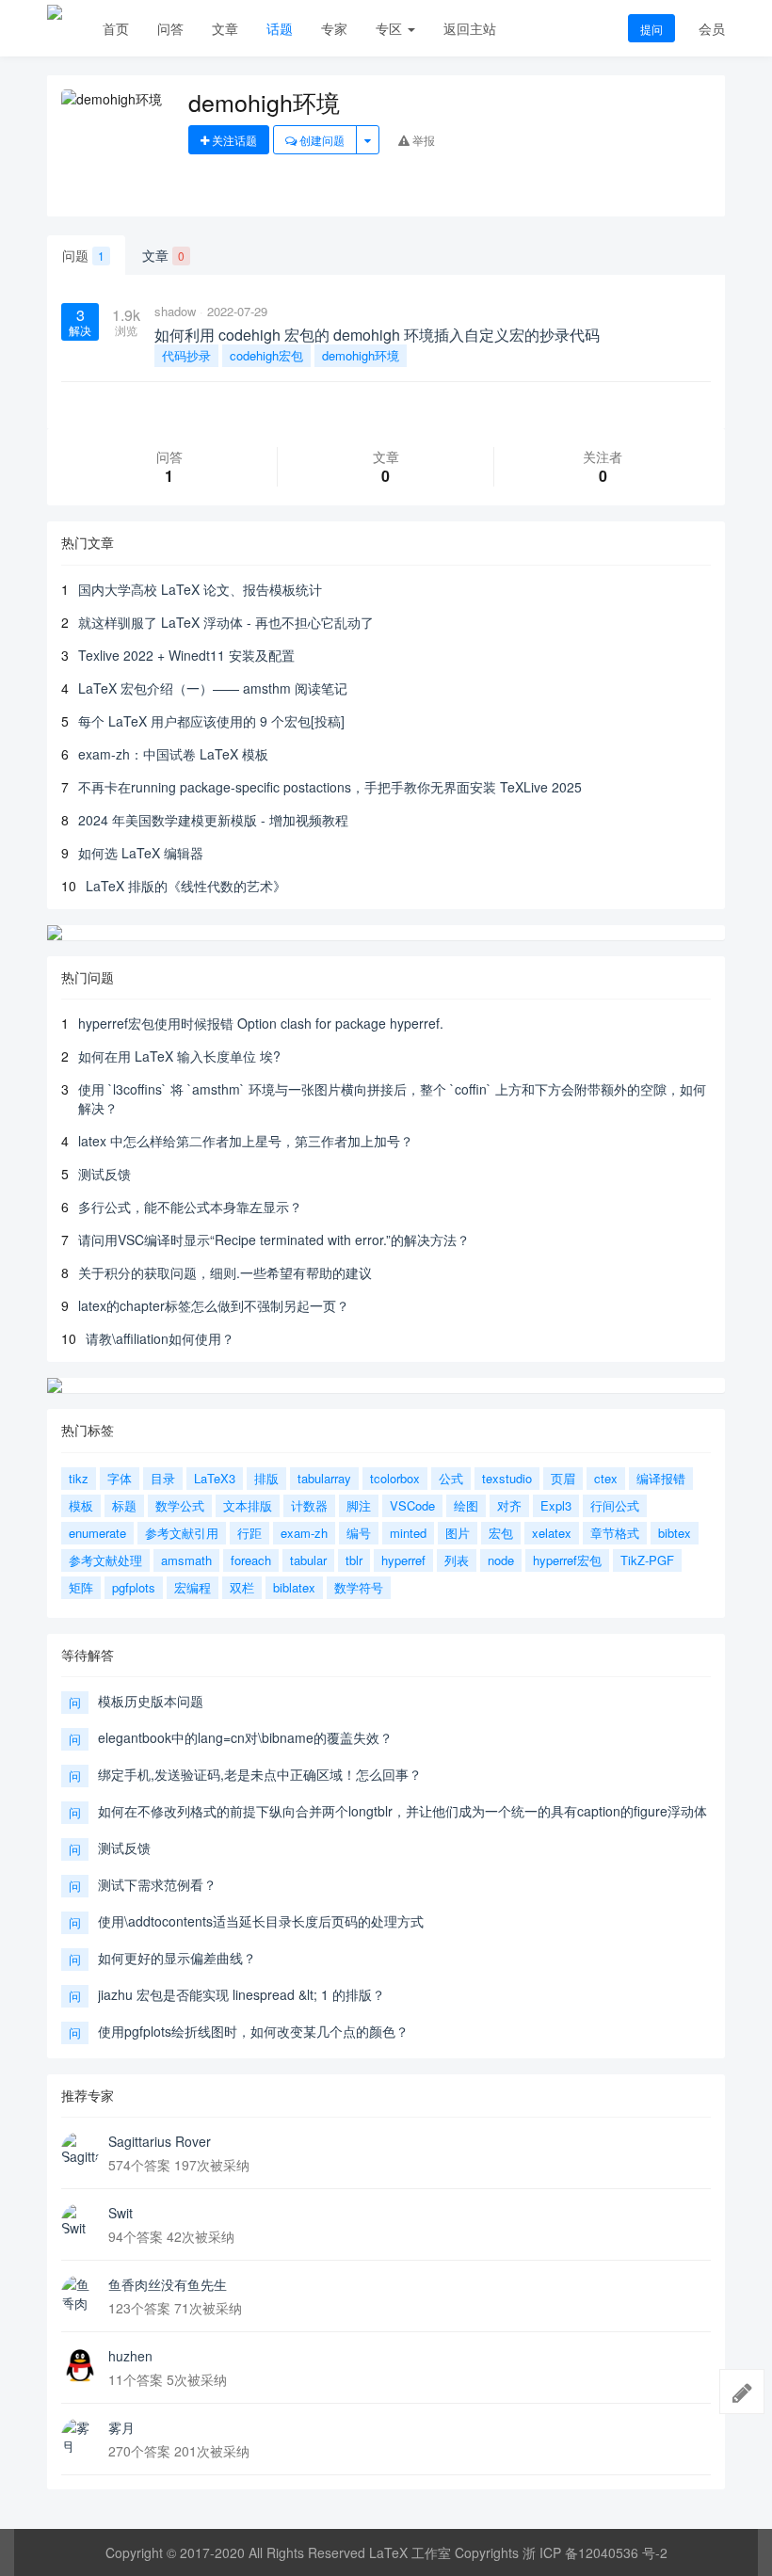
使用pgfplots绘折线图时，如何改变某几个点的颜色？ (253, 2031)
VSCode (412, 1505)
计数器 (309, 1505)
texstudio (507, 1478)
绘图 (466, 1505)
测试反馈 (105, 1174)
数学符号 (359, 1587)
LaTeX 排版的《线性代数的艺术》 (186, 886)
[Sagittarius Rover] (80, 2151)
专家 (334, 28)
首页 (116, 28)
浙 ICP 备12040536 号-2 (595, 2552)
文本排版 (248, 1505)
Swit (121, 2213)
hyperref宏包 (567, 1560)
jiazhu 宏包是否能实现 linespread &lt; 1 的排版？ (241, 1994)
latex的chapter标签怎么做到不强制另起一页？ (214, 1305)
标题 (124, 1505)
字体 (120, 1478)
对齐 (509, 1505)
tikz (79, 1478)
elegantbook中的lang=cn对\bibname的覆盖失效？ (245, 1737)
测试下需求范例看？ (157, 1884)
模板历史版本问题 (151, 1701)
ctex (606, 1478)
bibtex (675, 1533)
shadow (175, 311)
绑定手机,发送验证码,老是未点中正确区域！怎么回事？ (260, 1774)
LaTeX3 (215, 1478)
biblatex (294, 1587)
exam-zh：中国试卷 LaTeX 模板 (173, 754)
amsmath (186, 1560)
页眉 (563, 1478)
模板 (81, 1505)
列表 (457, 1560)
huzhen (130, 2356)
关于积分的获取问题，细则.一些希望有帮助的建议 (225, 1272)
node (501, 1560)
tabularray (324, 1478)
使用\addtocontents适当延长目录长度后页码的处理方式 (261, 1921)
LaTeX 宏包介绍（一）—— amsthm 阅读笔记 (213, 688)
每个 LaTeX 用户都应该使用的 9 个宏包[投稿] (211, 721)
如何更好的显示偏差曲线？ (177, 1958)
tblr (354, 1560)
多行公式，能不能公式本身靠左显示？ (190, 1207)
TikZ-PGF (647, 1560)
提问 (651, 29)
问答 (170, 28)
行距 (249, 1533)
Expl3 (556, 1505)
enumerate (97, 1533)
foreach (251, 1560)
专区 (391, 28)
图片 (458, 1533)
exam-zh (304, 1533)
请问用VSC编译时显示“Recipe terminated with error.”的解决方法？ (274, 1240)
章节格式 (615, 1533)
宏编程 (193, 1587)
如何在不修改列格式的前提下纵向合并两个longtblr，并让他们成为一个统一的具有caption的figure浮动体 (402, 1811)
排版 (266, 1478)
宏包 (501, 1533)
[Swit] (80, 2222)
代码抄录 (186, 355)
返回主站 (470, 28)
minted (408, 1533)
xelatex (552, 1533)
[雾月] (80, 2437)
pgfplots (134, 1587)
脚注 (359, 1505)
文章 (225, 28)
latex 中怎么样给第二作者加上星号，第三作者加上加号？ (246, 1141)
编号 (359, 1533)
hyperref (403, 1560)
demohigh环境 (361, 355)
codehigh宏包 (266, 355)
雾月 (121, 2427)
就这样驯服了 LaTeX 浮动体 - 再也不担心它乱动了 (226, 622)
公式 (451, 1478)
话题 (280, 28)
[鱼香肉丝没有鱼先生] (80, 2294)
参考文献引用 (182, 1533)
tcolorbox (395, 1478)
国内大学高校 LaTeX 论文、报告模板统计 (200, 589)
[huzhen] (80, 2365)
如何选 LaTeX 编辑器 (141, 853)
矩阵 (81, 1587)
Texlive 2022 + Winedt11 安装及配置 (186, 655)
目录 (163, 1478)
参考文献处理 (105, 1560)
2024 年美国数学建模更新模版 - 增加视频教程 (213, 820)
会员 (712, 28)
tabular (308, 1560)
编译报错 (661, 1478)
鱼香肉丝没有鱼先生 (168, 2284)
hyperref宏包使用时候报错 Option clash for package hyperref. (261, 1023)
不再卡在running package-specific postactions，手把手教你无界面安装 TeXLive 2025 (330, 787)
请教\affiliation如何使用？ (160, 1338)
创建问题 (321, 140)
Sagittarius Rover (160, 2141)
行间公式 (615, 1505)
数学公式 (180, 1505)
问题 (83, 255)
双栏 (242, 1587)
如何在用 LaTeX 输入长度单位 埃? (179, 1056)
